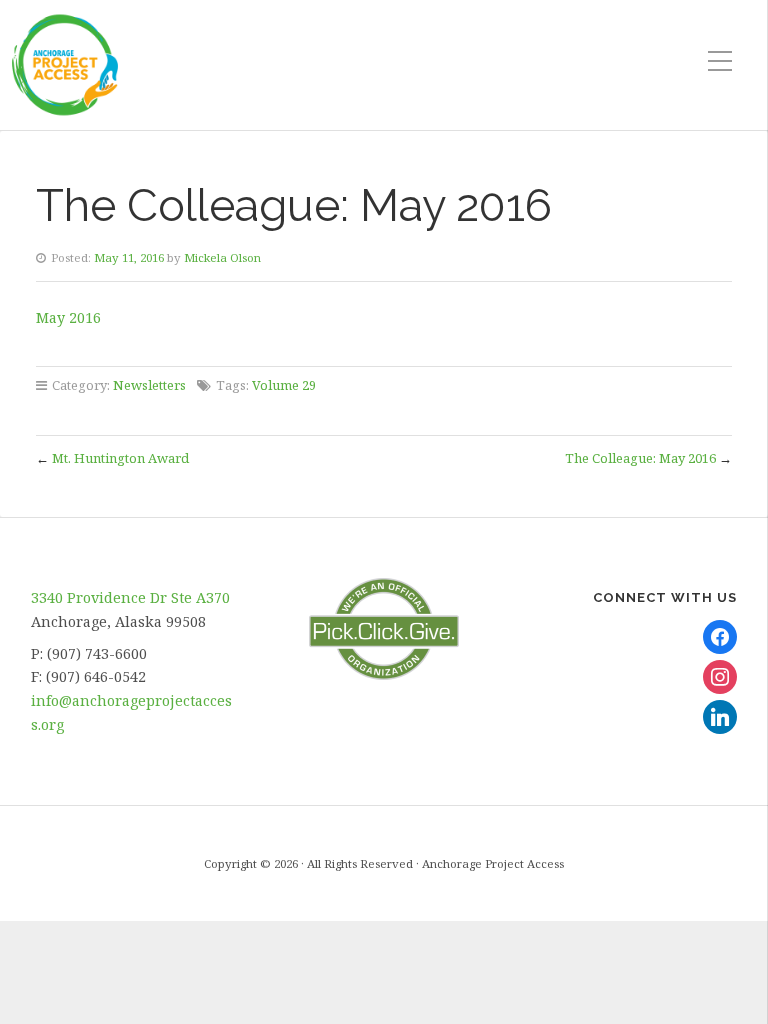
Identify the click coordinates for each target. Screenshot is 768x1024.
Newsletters (149, 385)
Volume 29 (284, 385)
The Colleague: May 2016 (640, 458)
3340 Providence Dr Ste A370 (130, 597)
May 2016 (68, 317)
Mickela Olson (222, 257)
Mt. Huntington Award (120, 458)
